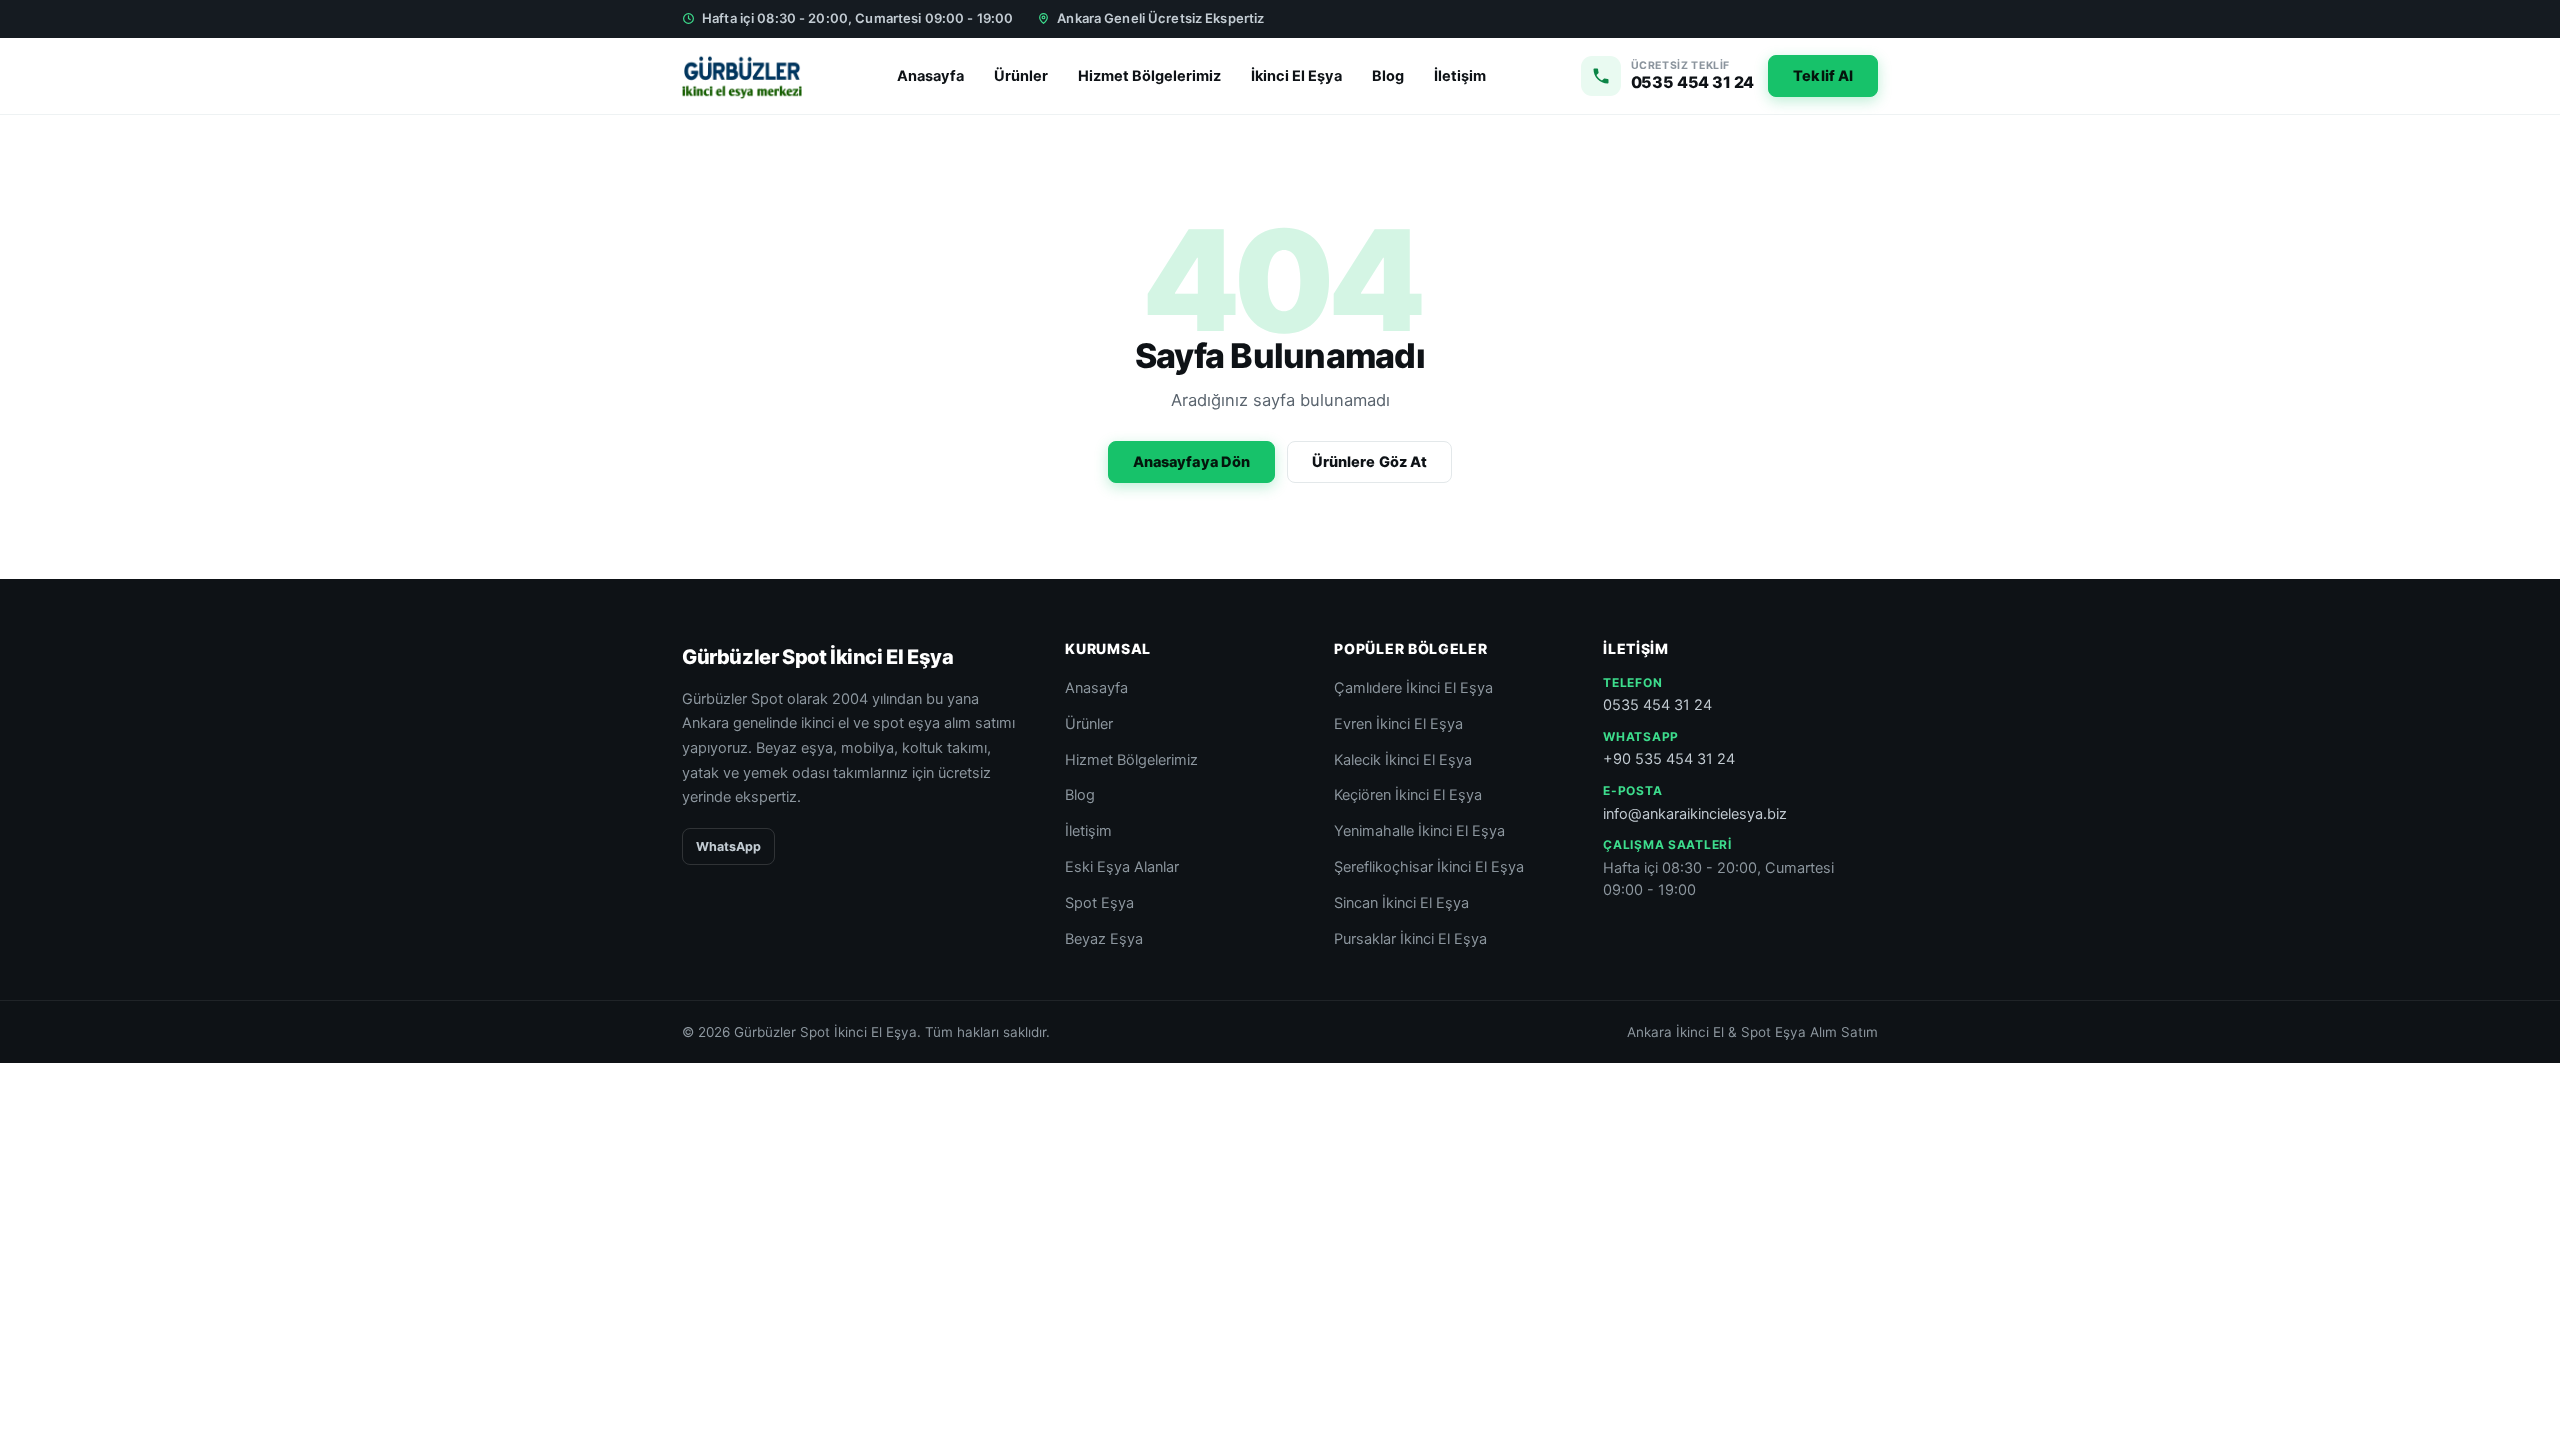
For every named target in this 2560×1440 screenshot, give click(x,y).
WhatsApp (728, 846)
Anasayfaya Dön (1191, 462)
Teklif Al (1823, 76)
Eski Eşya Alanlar (1122, 867)
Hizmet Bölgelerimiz (1149, 76)
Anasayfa (930, 76)
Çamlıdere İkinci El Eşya (1413, 688)
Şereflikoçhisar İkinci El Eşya (1429, 867)
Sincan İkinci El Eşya (1401, 903)
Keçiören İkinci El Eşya (1408, 795)
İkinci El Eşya (1296, 76)
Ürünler (1021, 76)
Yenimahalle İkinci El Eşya (1419, 831)
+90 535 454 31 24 (1669, 759)
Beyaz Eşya (1104, 939)
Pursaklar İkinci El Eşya (1410, 939)
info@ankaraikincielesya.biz (1695, 814)
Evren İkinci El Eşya (1398, 724)
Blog (1388, 76)
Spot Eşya (1099, 903)
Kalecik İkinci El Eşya (1403, 760)
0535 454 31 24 (1657, 705)
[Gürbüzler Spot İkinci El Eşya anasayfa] (742, 76)
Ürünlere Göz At (1369, 462)
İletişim (1460, 76)
